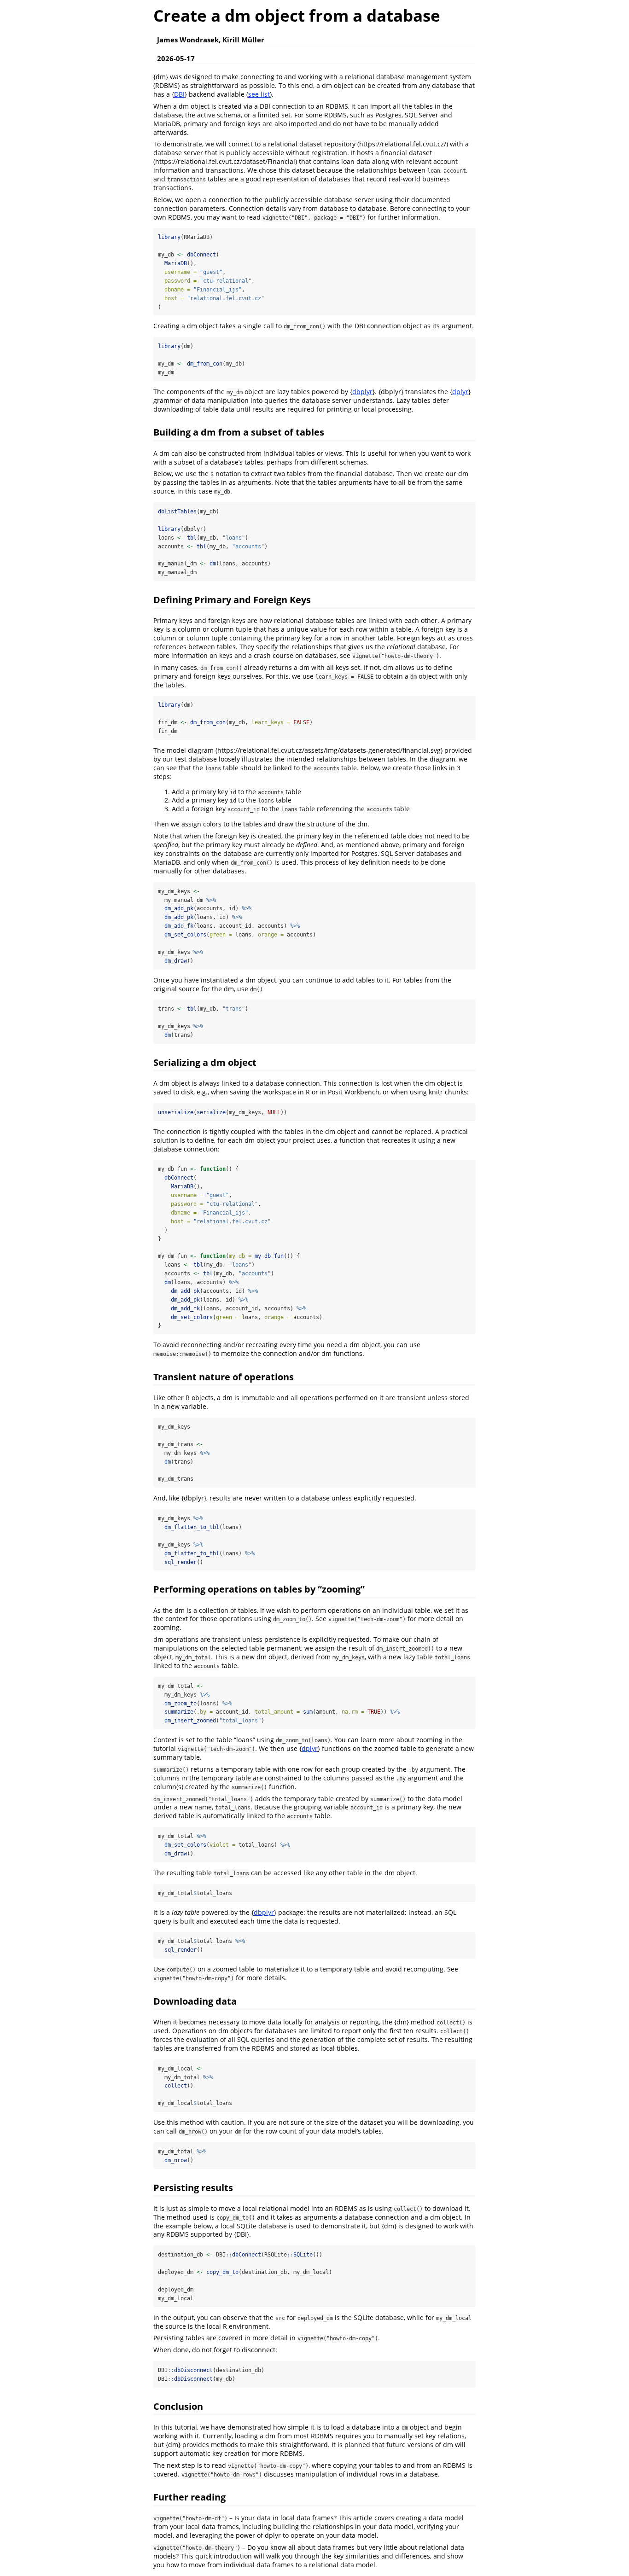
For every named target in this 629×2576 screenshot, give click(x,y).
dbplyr (362, 392)
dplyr (460, 392)
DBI (179, 94)
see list (259, 94)
